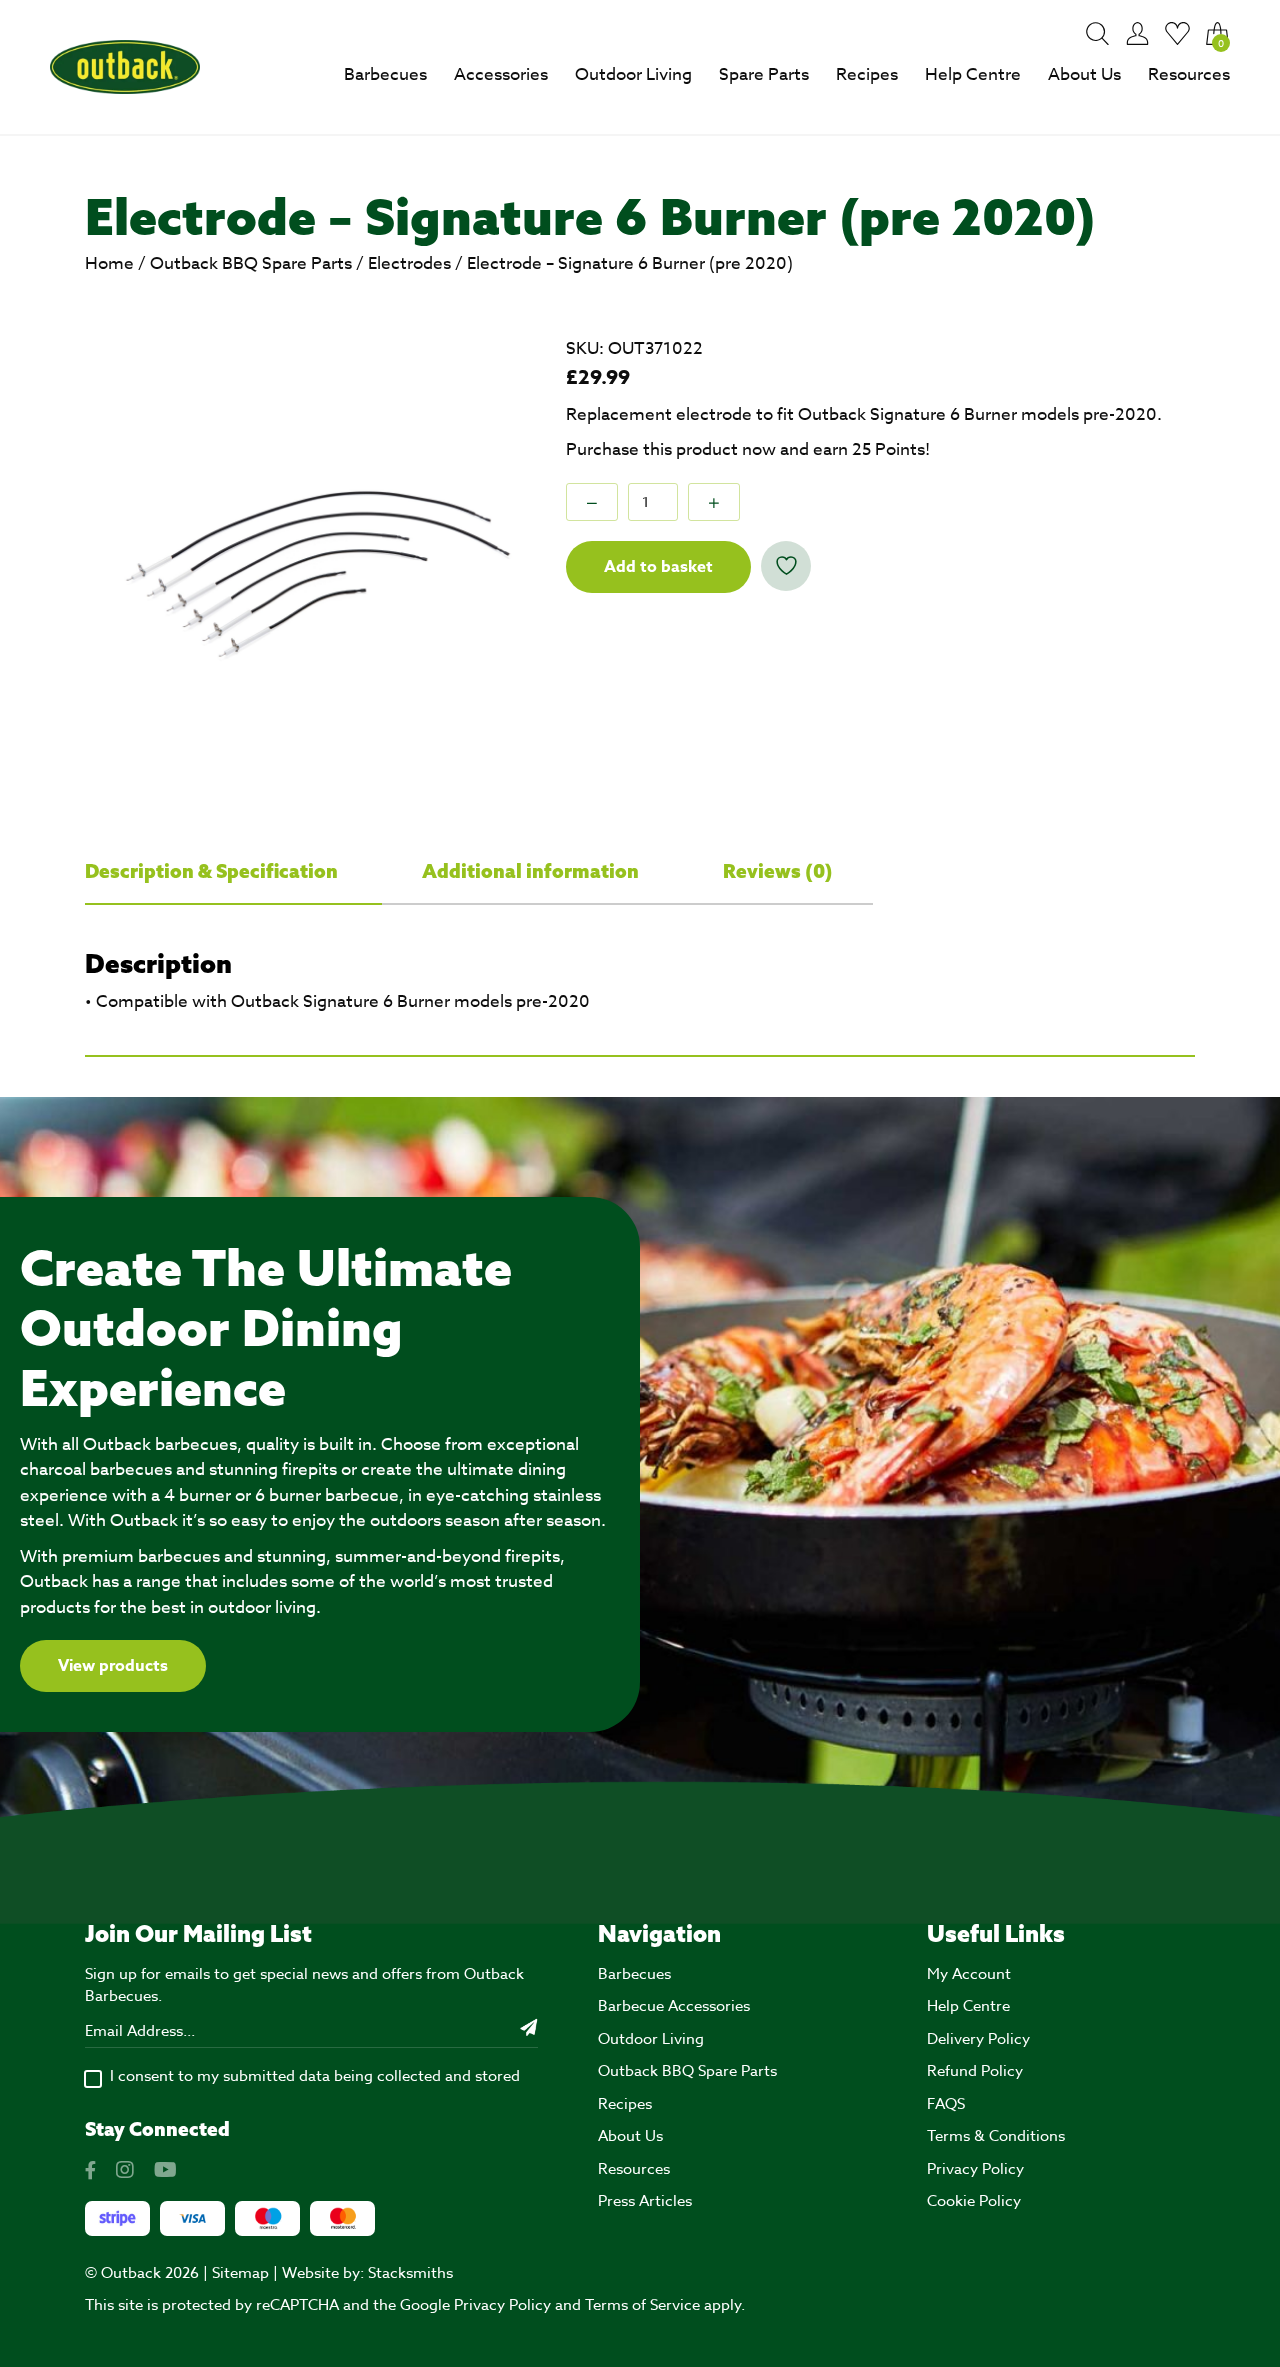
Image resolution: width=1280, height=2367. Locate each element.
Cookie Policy (974, 2201)
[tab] (233, 872)
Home (109, 263)
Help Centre (973, 74)
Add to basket (658, 567)
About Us (1084, 74)
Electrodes (409, 263)
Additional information (532, 871)
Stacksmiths (410, 2273)
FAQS (946, 2104)
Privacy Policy (975, 2169)
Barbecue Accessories (674, 2006)
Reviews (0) (778, 871)
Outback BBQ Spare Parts (251, 263)
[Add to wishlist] (786, 566)
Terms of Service (642, 2305)
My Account (969, 1974)
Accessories (501, 74)
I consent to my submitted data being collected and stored (315, 2076)
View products (113, 1666)
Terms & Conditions (996, 2136)
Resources (1189, 74)
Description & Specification (213, 871)
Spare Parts (764, 74)
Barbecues (385, 74)
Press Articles (645, 2201)
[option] (307, 558)
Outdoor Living (633, 74)
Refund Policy (975, 2071)
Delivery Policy (978, 2039)
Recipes (867, 74)
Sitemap (240, 2273)
